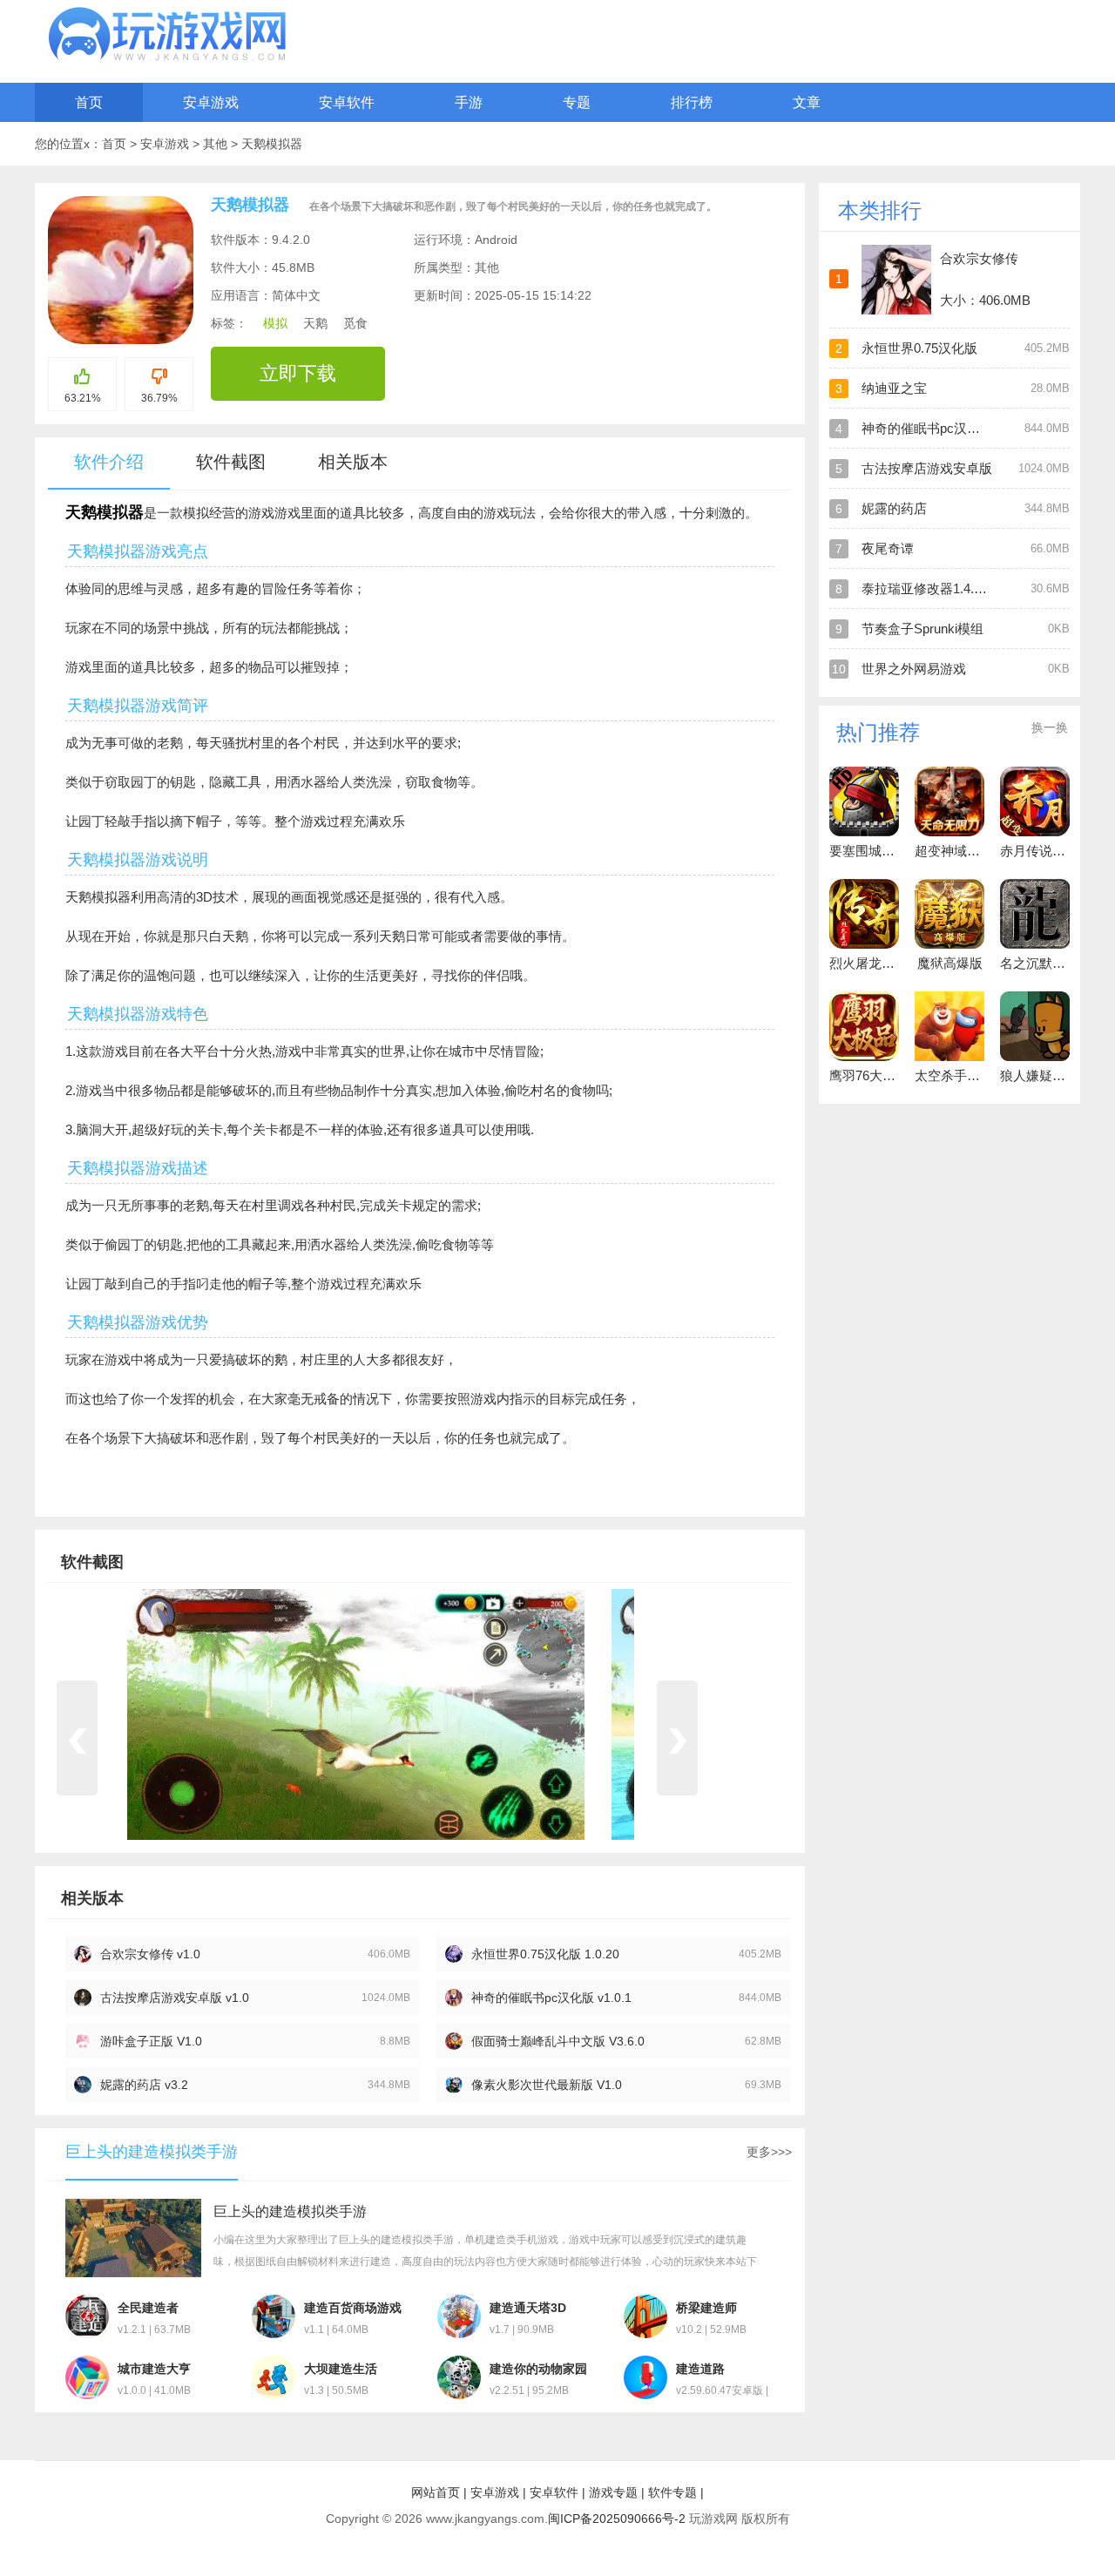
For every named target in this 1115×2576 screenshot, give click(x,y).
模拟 (275, 323)
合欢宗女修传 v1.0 (150, 1954)
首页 (89, 102)
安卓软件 (347, 102)
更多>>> (769, 2152)
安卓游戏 (211, 102)
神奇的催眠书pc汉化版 (927, 428)
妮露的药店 (894, 508)
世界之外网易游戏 (914, 669)
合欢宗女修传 (979, 258)
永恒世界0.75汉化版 (919, 348)
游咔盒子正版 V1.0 (151, 2041)
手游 (469, 102)
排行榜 (692, 102)
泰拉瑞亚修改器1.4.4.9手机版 (946, 588)
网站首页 (436, 2492)
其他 (217, 144)
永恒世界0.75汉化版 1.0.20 (545, 1954)
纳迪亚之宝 (894, 388)
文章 (807, 102)
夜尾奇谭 (888, 548)
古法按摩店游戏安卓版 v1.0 (175, 1998)
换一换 (1050, 727)
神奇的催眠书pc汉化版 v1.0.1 (551, 1998)
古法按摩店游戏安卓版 (927, 468)
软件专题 (672, 2492)
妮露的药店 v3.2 (144, 2085)
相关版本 (353, 462)
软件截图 (231, 462)
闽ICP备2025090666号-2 (617, 2519)
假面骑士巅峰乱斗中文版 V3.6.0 (558, 2041)
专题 (577, 102)
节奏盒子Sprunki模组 (922, 629)
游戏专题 (613, 2492)
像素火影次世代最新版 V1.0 (547, 2085)
